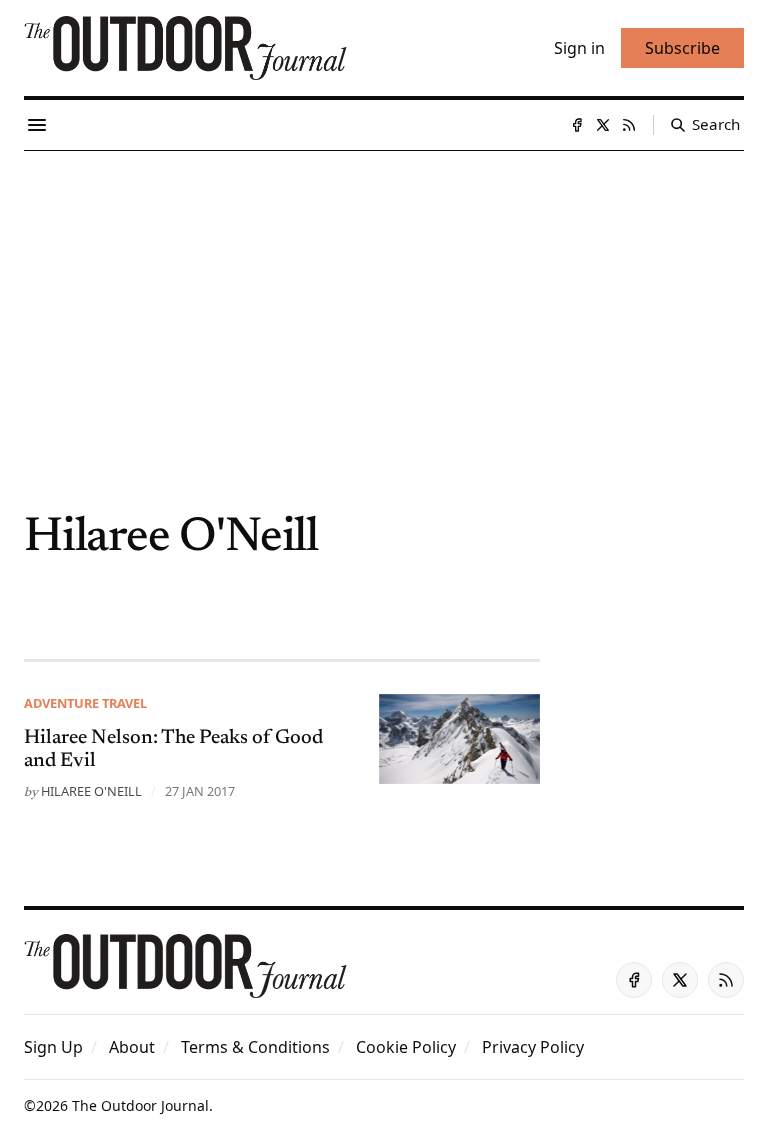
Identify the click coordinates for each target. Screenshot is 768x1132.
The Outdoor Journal (140, 1105)
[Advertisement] (384, 301)
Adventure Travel (85, 703)
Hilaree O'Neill (91, 791)
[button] (53, 1047)
